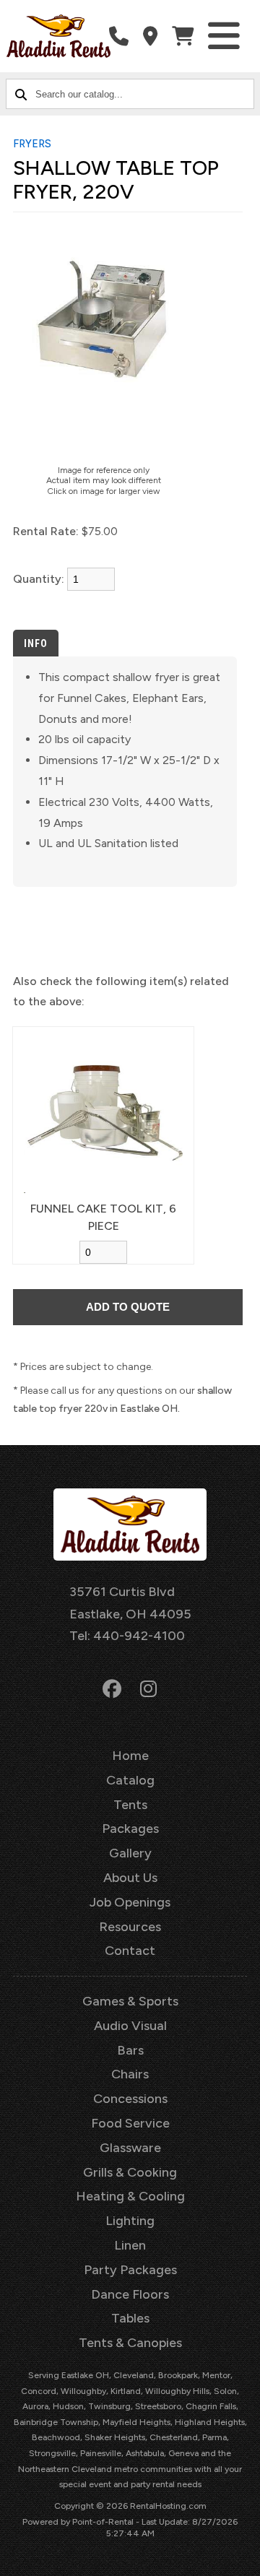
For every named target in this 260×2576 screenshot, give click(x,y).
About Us (130, 1878)
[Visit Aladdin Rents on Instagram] (148, 1689)
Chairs (130, 2074)
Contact (130, 1951)
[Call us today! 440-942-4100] (119, 36)
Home (130, 1756)
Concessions (130, 2099)
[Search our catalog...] (21, 94)
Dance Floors (130, 2294)
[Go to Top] (240, 2556)
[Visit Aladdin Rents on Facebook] (112, 1689)
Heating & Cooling (130, 2196)
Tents (130, 1805)
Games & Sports (130, 2001)
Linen (130, 2245)
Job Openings (130, 1902)
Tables (130, 2318)
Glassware (130, 2148)
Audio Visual (130, 2026)
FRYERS (32, 144)
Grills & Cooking (130, 2172)
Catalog (130, 1780)
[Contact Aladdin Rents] (150, 36)
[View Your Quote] (183, 36)
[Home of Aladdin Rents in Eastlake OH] (58, 36)
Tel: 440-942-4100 (127, 1636)
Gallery (130, 1853)
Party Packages (130, 2270)
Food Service (130, 2123)
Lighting (130, 2221)
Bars (130, 2050)
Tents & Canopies (130, 2343)
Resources (130, 1927)
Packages (130, 1829)
